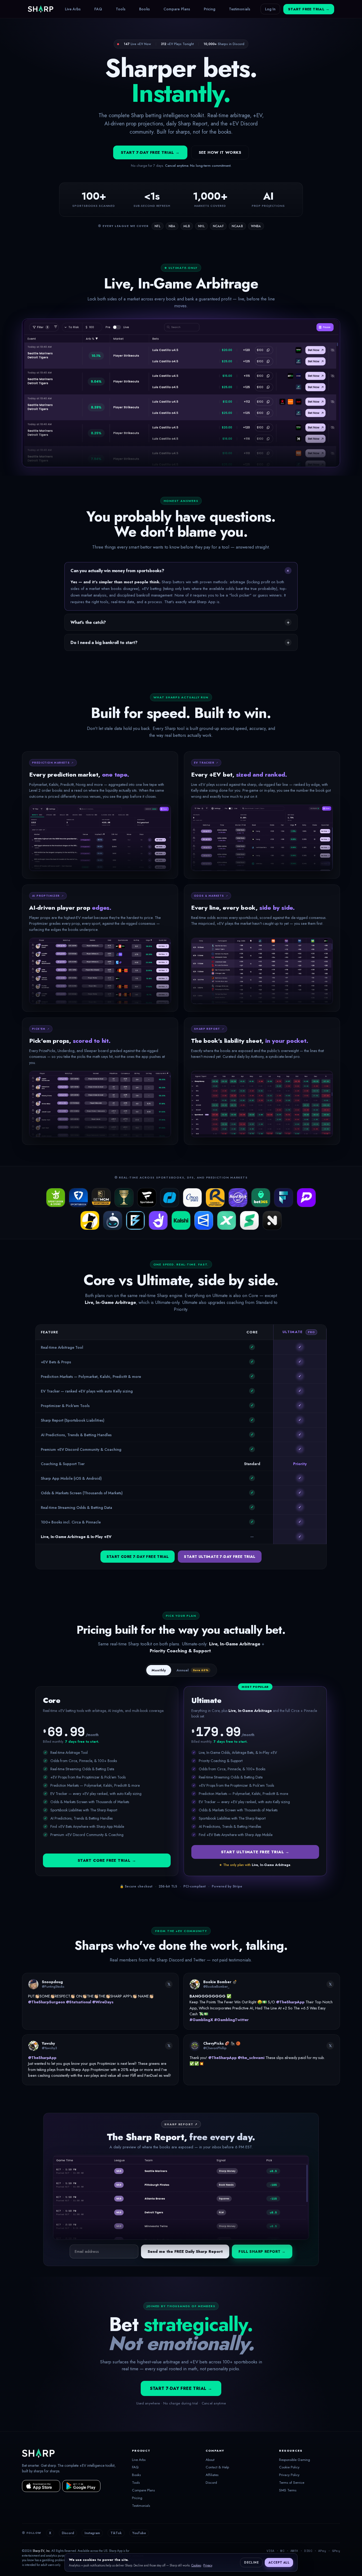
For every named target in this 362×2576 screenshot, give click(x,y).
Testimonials (240, 9)
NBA (172, 226)
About (210, 2460)
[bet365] (261, 1198)
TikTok (116, 2533)
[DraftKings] (56, 1198)
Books (144, 9)
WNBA (256, 226)
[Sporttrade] (249, 1220)
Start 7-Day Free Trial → (150, 152)
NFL (158, 226)
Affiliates (212, 2475)
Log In (270, 9)
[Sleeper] (113, 1220)
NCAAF (218, 226)
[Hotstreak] (158, 1220)
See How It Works (220, 152)
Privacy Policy (289, 2475)
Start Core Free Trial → (107, 1860)
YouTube (139, 2533)
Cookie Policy (289, 2467)
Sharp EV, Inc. (42, 2551)
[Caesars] (124, 1198)
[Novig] (272, 1220)
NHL (201, 226)
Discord (211, 2483)
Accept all (279, 2562)
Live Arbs (73, 9)
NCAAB (237, 226)
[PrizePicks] (306, 1198)
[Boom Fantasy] (135, 1220)
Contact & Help (217, 2467)
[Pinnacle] (170, 1198)
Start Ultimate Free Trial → (255, 1852)
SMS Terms (288, 2490)
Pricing (209, 9)
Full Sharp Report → (262, 2251)
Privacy (208, 2565)
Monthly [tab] (159, 1670)
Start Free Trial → (309, 9)
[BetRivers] (215, 1198)
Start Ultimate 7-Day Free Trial (220, 1557)
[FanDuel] (78, 1198)
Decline (251, 2562)
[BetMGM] (101, 1198)
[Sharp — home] (41, 9)
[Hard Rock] (238, 1198)
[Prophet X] (227, 1220)
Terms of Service (292, 2483)
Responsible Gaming (295, 2460)
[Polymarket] (204, 1220)
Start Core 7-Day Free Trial (138, 1557)
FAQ (98, 9)
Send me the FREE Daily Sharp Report (185, 2251)
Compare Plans (177, 9)
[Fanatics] (147, 1198)
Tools (121, 9)
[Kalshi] (181, 1220)
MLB (187, 226)
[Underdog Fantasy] (90, 1220)
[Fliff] (284, 1198)
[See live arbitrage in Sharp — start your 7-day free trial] (181, 393)
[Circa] (192, 1198)
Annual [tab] (192, 1670)
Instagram (92, 2533)
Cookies (196, 2565)
